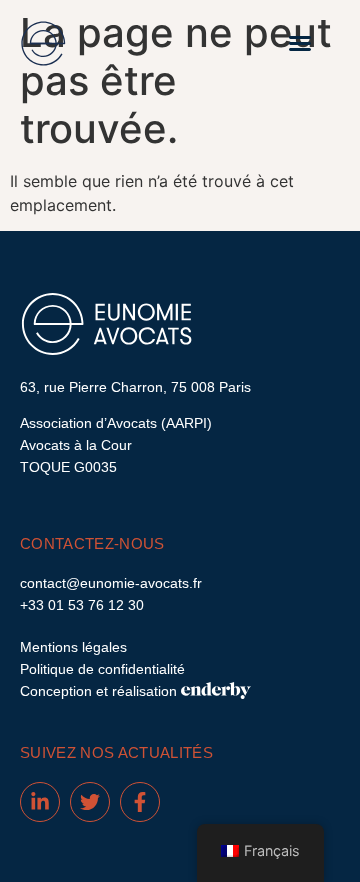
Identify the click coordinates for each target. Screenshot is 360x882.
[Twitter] (90, 802)
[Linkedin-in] (40, 802)
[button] (300, 43)
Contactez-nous (92, 543)
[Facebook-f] (140, 802)
